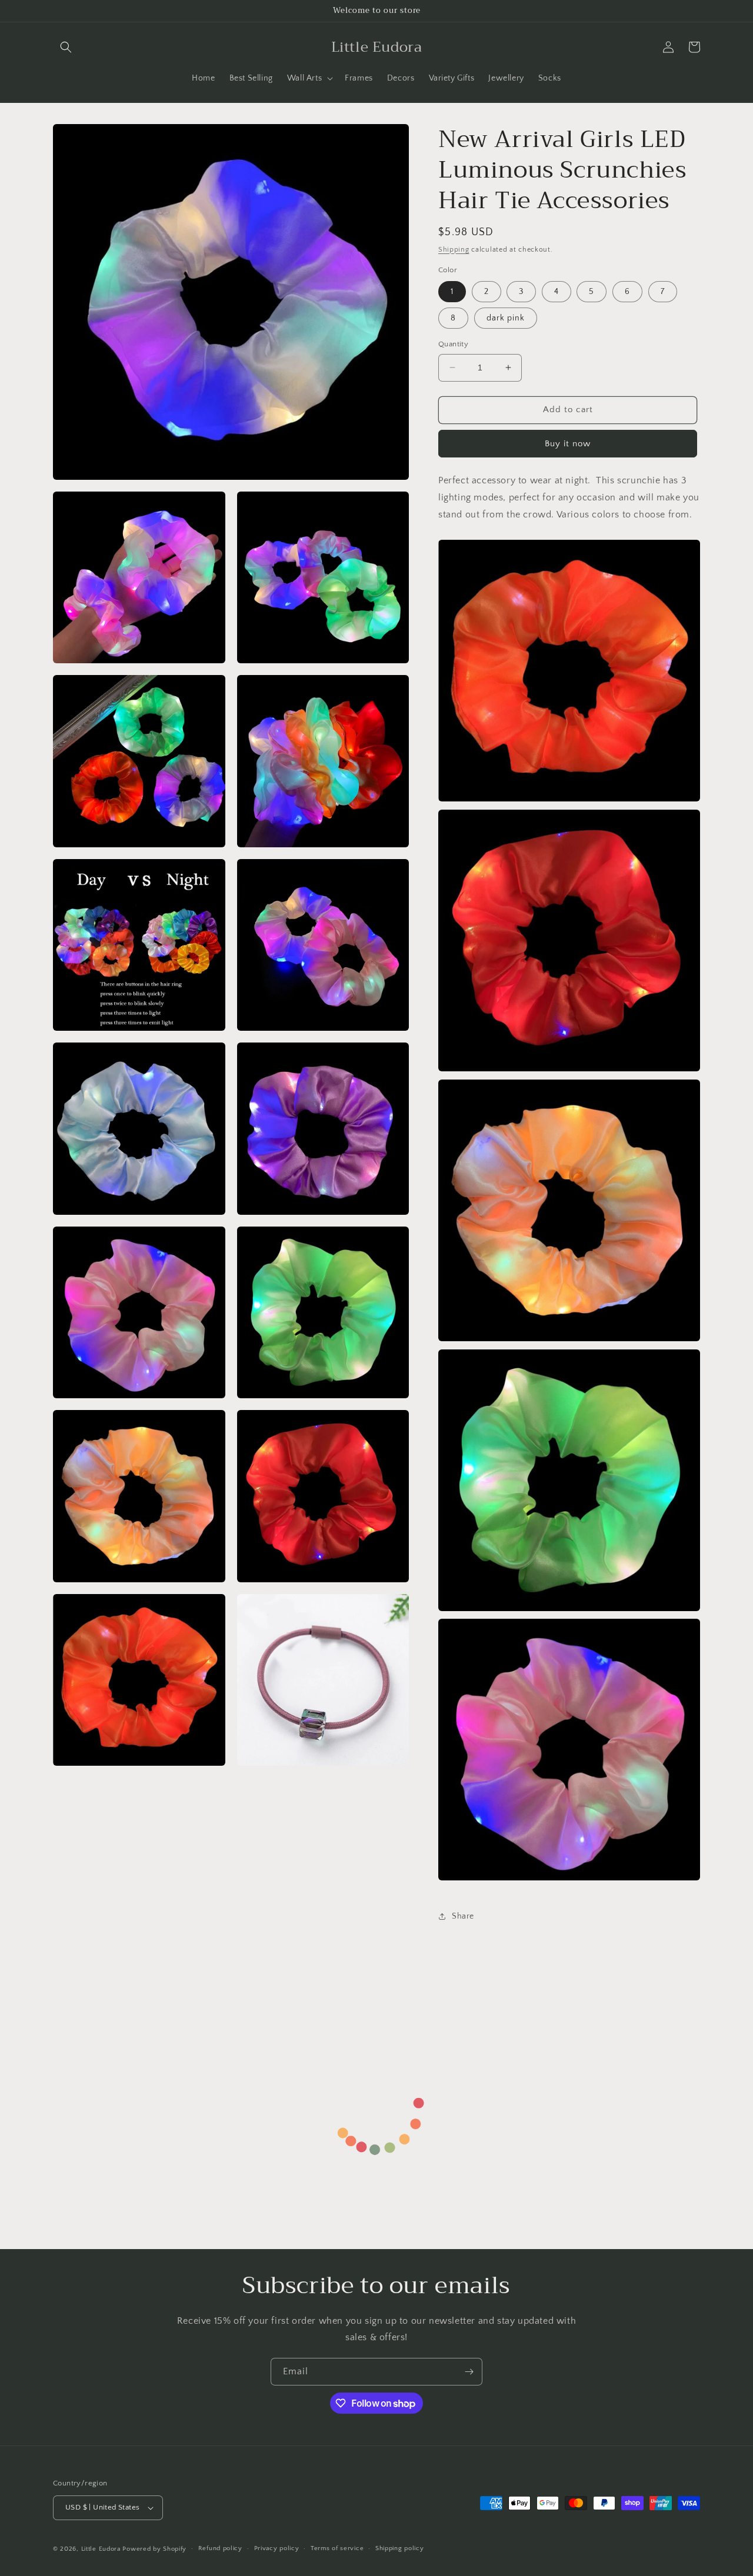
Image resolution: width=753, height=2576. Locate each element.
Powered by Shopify (154, 2549)
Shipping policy (400, 2548)
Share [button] (463, 1916)
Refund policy (220, 2548)
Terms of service (337, 2548)
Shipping (454, 250)
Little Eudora (101, 2549)
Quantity (453, 344)
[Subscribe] (469, 2372)
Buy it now (568, 444)
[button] (66, 47)
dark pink (506, 318)
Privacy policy (277, 2548)
